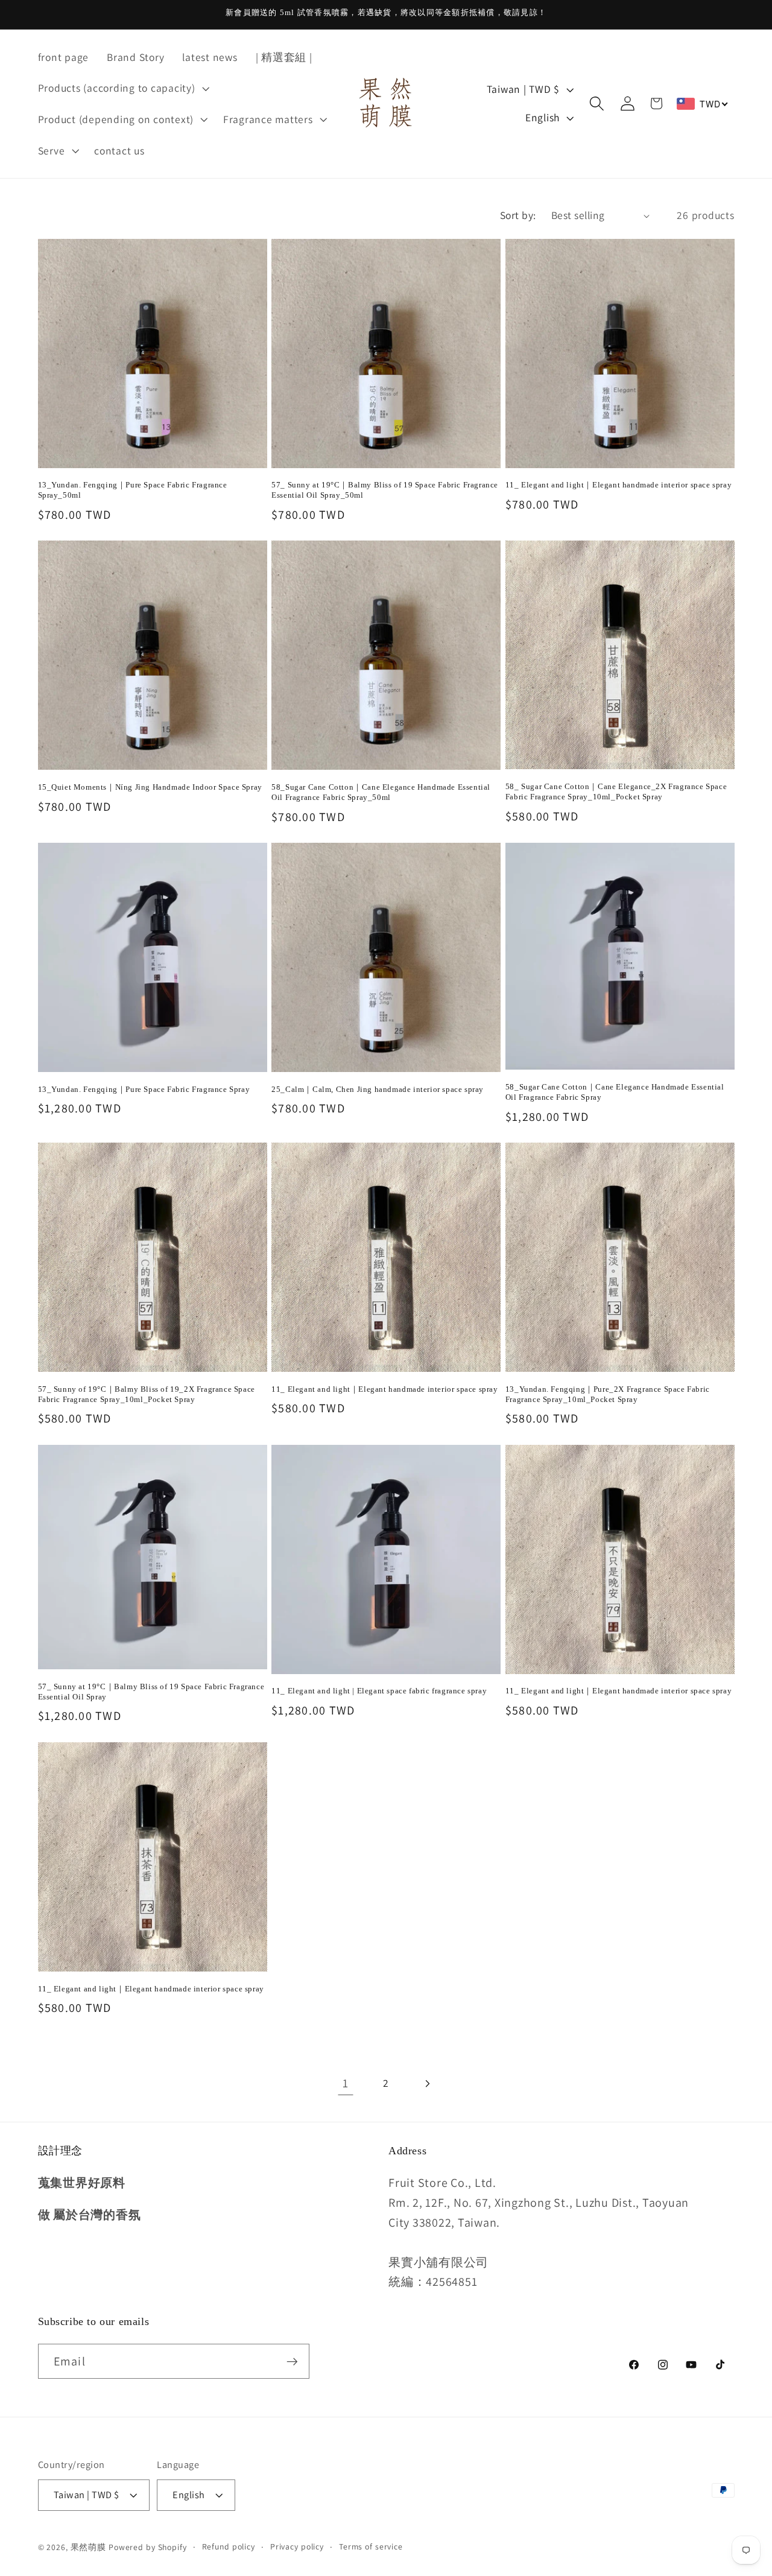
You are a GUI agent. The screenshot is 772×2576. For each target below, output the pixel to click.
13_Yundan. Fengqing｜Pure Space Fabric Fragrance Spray (144, 1089)
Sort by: (518, 215)
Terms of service (371, 2547)
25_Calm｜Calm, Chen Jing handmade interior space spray (378, 1089)
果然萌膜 (89, 2548)
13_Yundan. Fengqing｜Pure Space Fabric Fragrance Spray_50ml (133, 490)
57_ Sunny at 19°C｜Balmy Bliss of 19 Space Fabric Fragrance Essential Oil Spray (151, 1692)
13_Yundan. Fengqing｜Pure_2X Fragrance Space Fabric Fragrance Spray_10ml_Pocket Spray (608, 1394)
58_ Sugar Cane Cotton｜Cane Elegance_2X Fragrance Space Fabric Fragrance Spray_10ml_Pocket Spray (616, 792)
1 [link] (346, 2083)
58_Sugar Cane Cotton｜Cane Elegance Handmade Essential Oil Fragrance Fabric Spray (615, 1092)
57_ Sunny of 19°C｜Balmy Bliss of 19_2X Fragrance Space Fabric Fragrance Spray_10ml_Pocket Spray (147, 1394)
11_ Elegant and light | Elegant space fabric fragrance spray (379, 1691)
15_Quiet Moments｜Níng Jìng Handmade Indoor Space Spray (150, 787)
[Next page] (427, 2083)
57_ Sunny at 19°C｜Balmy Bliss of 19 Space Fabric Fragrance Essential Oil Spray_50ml (385, 490)
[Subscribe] (292, 2361)
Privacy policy (297, 2547)
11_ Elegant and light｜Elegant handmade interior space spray (619, 485)
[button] (122, 88)
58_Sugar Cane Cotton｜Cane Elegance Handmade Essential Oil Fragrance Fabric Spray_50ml (381, 792)
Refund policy (229, 2547)
